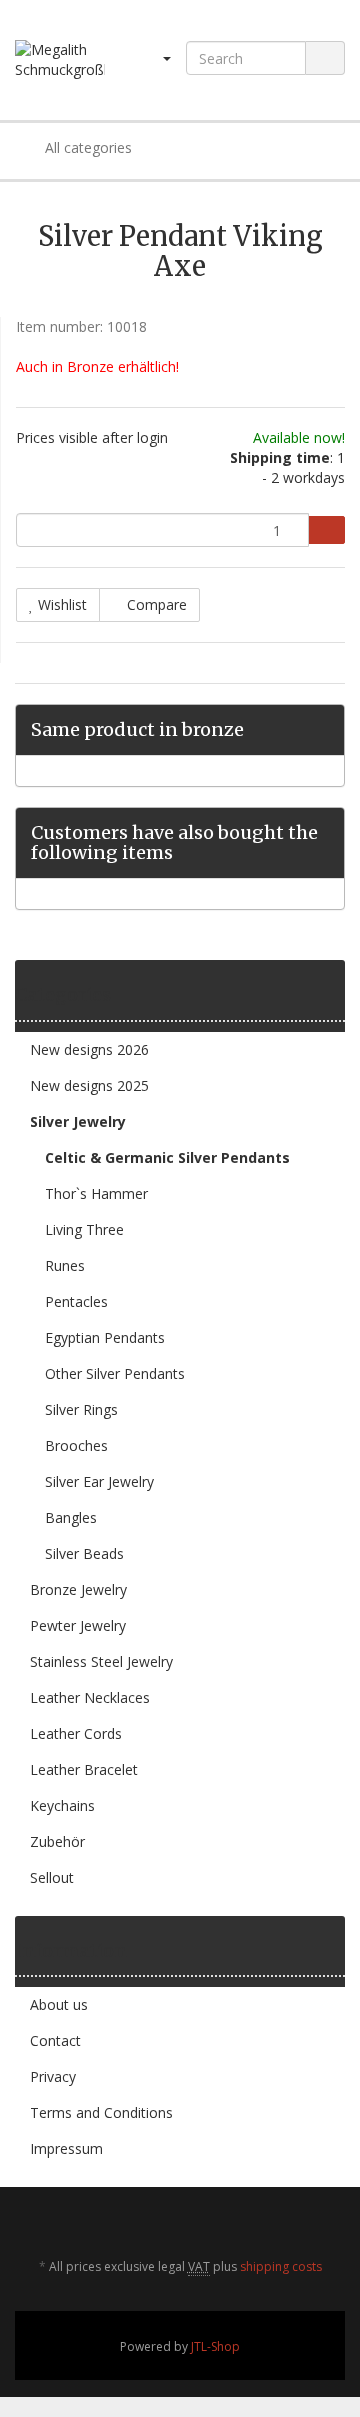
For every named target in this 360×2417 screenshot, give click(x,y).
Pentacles (76, 1301)
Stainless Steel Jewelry (101, 1661)
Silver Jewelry (78, 1121)
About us (59, 2004)
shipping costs (281, 2266)
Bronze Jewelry (78, 1589)
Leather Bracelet (84, 1769)
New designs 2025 (89, 1085)
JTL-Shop (215, 2346)
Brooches (76, 1445)
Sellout (52, 1877)
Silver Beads (84, 1553)
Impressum (66, 2148)
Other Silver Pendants (115, 1373)
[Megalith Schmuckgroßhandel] (60, 60)
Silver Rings (81, 1409)
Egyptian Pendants (105, 1337)
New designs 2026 (89, 1049)
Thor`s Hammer (96, 1193)
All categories (86, 147)
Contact (55, 2040)
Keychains (62, 1805)
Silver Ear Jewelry (99, 1481)
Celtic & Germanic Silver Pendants (167, 1157)
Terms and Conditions (101, 2112)
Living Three (84, 1229)
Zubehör (57, 1841)
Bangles (71, 1517)
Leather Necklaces (90, 1697)
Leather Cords (76, 1733)
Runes (65, 1265)
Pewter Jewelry (78, 1625)
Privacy (53, 2076)
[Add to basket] (326, 530)
